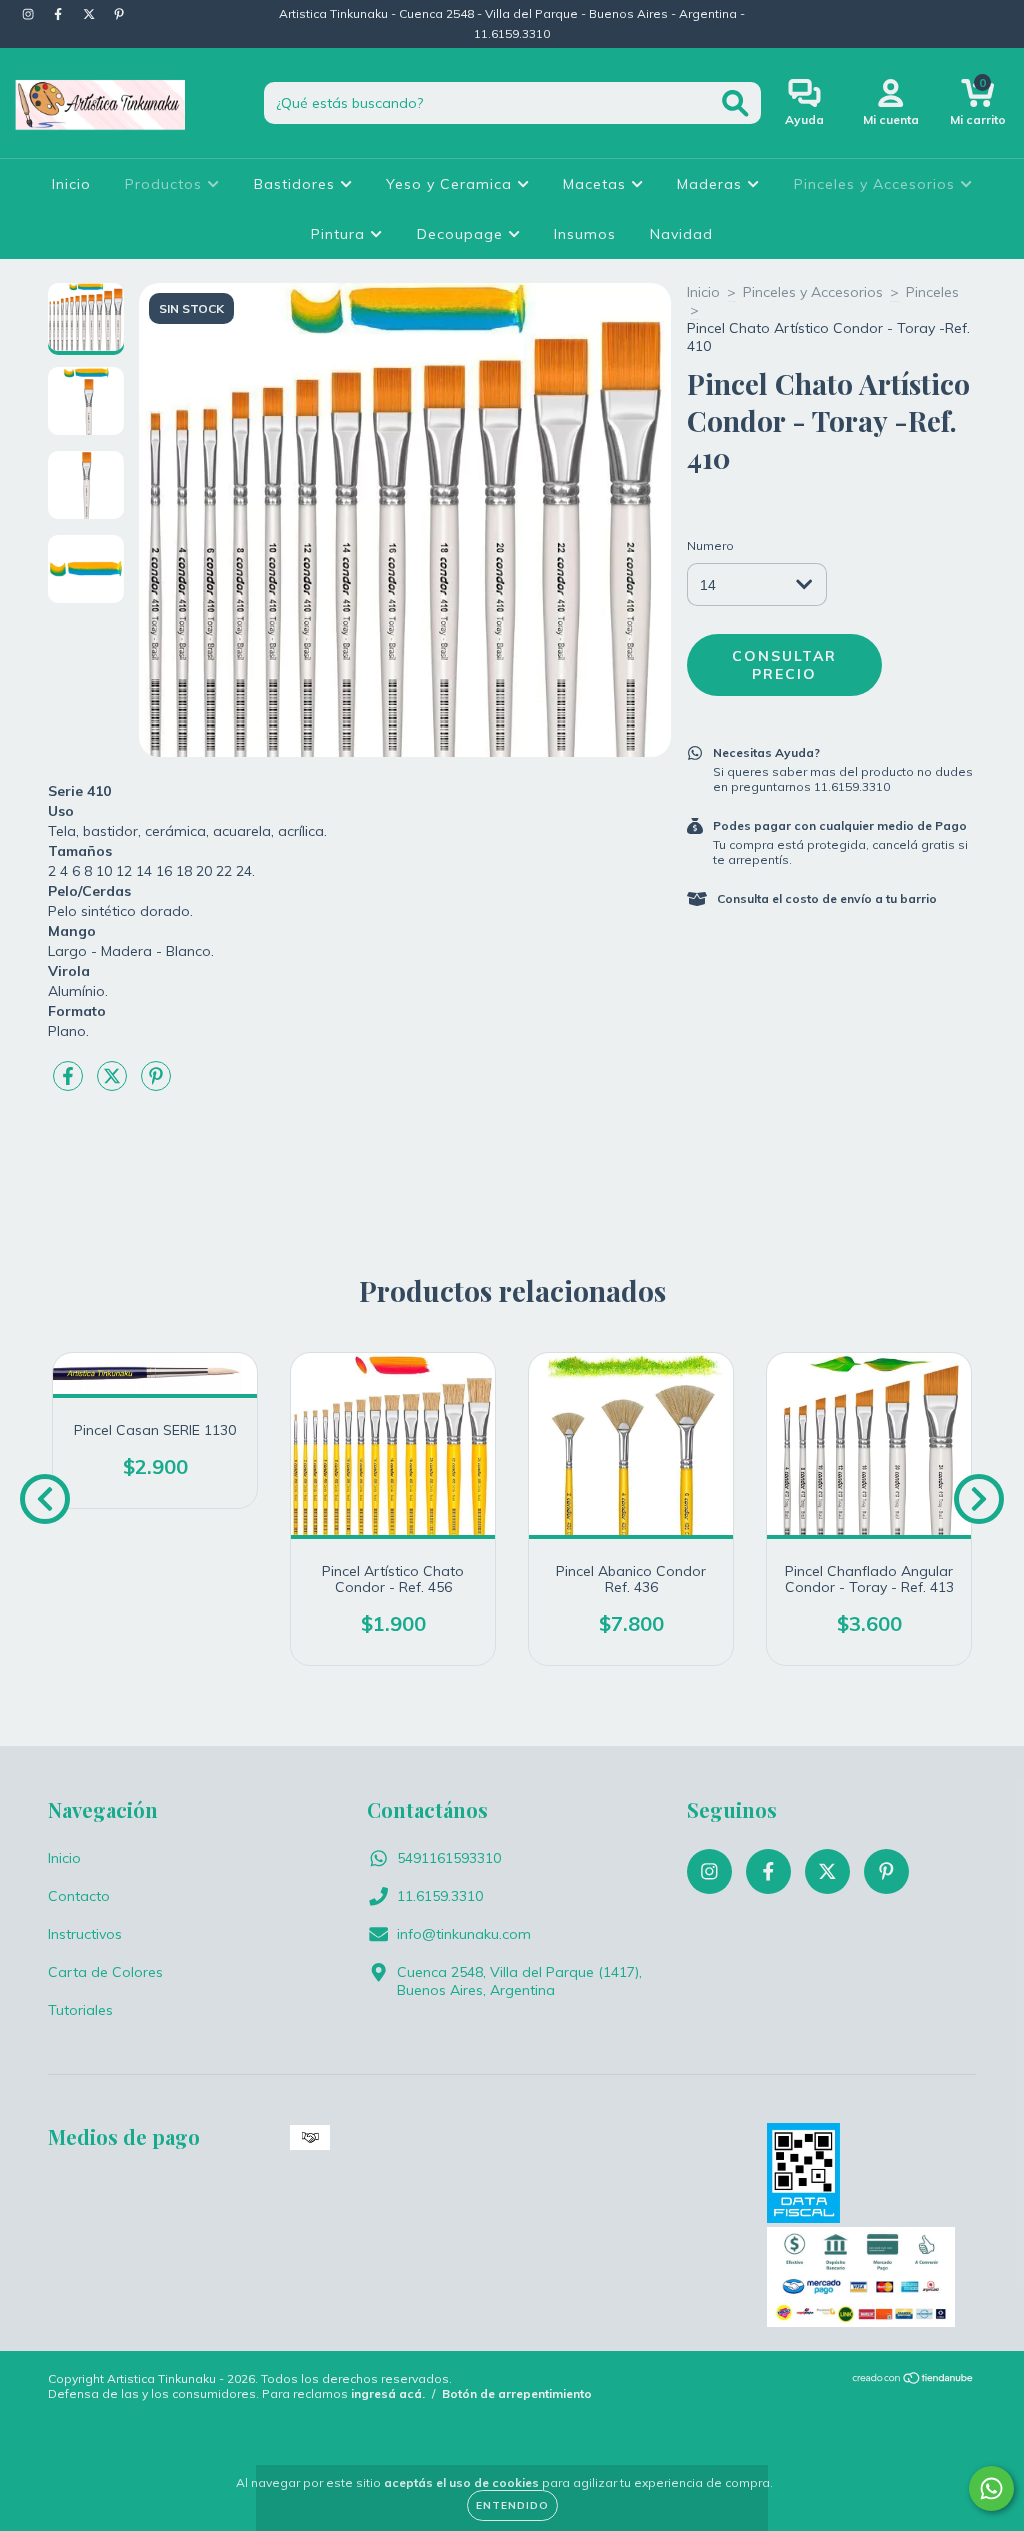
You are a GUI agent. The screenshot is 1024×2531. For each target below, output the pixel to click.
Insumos (585, 234)
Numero (710, 545)
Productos (166, 184)
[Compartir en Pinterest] (156, 1085)
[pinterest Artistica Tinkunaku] (119, 14)
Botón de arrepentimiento (517, 2393)
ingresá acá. (388, 2393)
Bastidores (297, 184)
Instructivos (85, 1934)
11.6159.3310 (440, 1896)
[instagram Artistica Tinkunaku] (30, 14)
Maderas (712, 184)
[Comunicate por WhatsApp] (991, 2488)
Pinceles (932, 292)
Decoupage (462, 234)
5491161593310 (449, 1858)
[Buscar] (735, 103)
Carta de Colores (105, 1972)
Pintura (340, 234)
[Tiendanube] (913, 2380)
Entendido (512, 2505)
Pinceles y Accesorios (877, 184)
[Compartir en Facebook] (70, 1085)
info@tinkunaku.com (464, 1934)
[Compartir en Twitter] (114, 1085)
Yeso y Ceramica (451, 184)
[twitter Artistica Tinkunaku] (91, 14)
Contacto (79, 1896)
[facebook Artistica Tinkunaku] (60, 14)
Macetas (597, 184)
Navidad (681, 234)
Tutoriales (80, 2010)
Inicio (71, 184)
